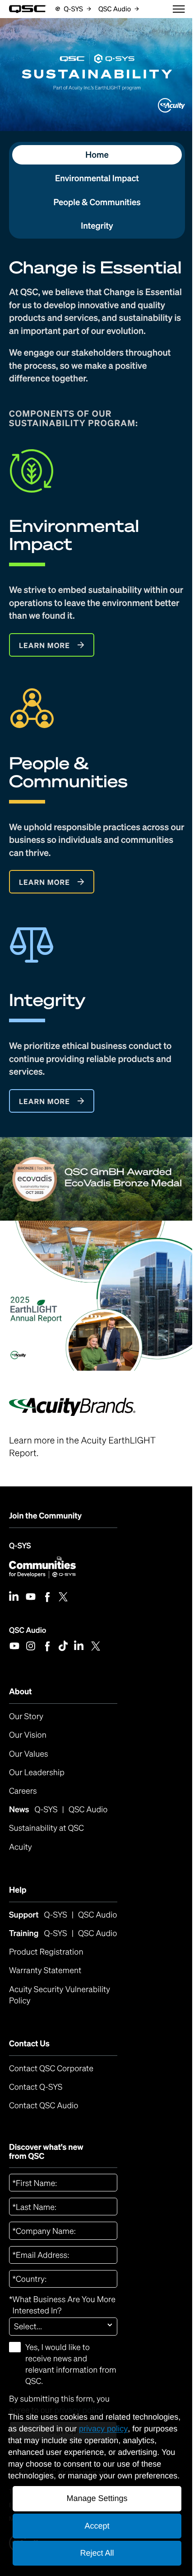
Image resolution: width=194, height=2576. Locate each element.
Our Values (29, 1754)
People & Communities (97, 202)
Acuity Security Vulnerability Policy (61, 1995)
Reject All (97, 2553)
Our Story (26, 1716)
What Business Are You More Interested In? (62, 2305)
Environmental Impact (97, 178)
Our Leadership (37, 1772)
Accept (97, 2526)
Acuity (21, 1847)
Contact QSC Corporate (51, 2068)
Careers (23, 1791)
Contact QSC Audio (44, 2106)
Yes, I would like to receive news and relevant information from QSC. (71, 2364)
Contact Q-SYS (36, 2087)
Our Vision (28, 1735)
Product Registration (46, 1952)
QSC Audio (28, 1630)
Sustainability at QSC (46, 1828)
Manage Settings (97, 2498)
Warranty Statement (45, 1970)
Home (97, 155)
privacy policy (103, 2429)
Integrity (97, 226)
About (21, 1692)
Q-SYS (20, 1545)
